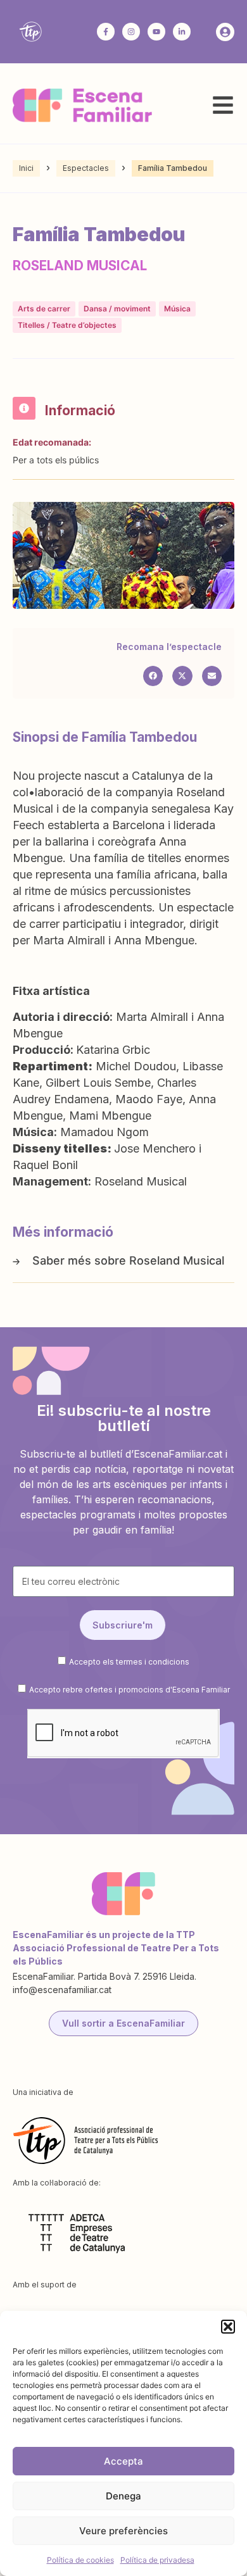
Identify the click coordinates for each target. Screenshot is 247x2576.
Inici (26, 168)
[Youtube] (156, 32)
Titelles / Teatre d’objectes (67, 325)
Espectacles (86, 168)
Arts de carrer (44, 309)
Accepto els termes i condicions (129, 1662)
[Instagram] (131, 32)
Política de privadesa (157, 2560)
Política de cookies (80, 2560)
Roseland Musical (177, 1260)
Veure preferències (123, 2531)
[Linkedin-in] (182, 32)
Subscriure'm (123, 1625)
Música (177, 309)
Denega (123, 2496)
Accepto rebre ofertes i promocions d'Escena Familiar (130, 1690)
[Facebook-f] (106, 32)
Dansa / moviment (117, 309)
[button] (228, 2327)
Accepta (123, 2461)
